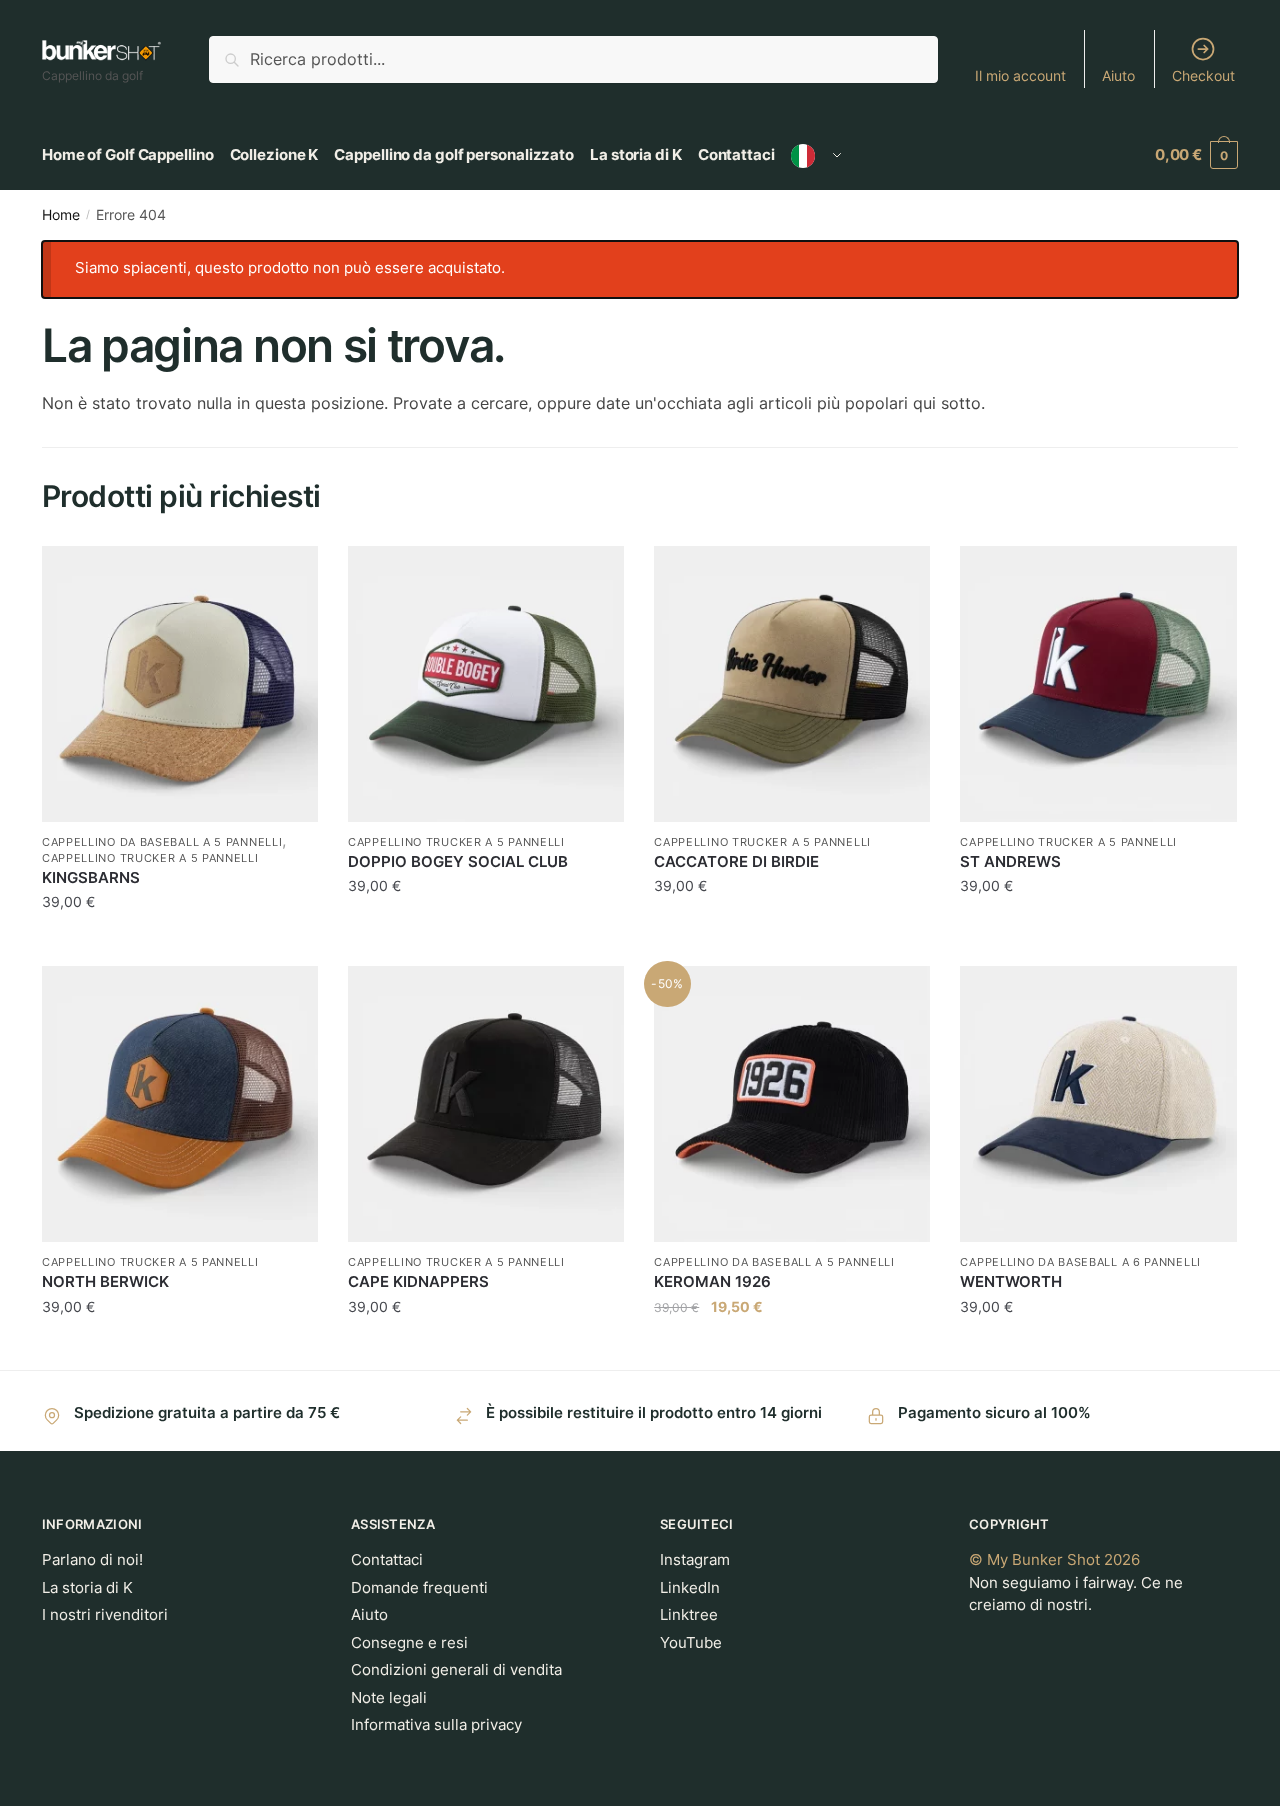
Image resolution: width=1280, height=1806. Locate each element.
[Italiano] (816, 155)
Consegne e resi (409, 1642)
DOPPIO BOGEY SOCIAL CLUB (458, 861)
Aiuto (1118, 75)
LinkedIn (690, 1587)
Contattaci (387, 1559)
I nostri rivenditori (105, 1614)
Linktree (689, 1614)
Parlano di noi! (92, 1559)
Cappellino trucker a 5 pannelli (150, 858)
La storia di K (87, 1587)
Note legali (389, 1697)
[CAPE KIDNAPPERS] (486, 1104)
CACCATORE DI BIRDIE (736, 861)
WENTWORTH (1011, 1281)
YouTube (691, 1642)
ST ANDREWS (1010, 861)
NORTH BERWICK (105, 1281)
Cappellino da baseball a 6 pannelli (1080, 1262)
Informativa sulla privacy (436, 1724)
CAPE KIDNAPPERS (418, 1281)
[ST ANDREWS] (1098, 684)
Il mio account (1020, 75)
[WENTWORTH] (1098, 1104)
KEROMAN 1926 (712, 1281)
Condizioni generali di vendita (456, 1669)
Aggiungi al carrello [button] (180, 942)
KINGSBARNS (91, 877)
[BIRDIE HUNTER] (792, 684)
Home (61, 214)
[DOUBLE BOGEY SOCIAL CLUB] (486, 684)
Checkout (1203, 75)
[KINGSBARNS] (180, 684)
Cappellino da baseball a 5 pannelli (162, 842)
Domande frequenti (419, 1587)
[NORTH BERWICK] (180, 1104)
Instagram (695, 1559)
